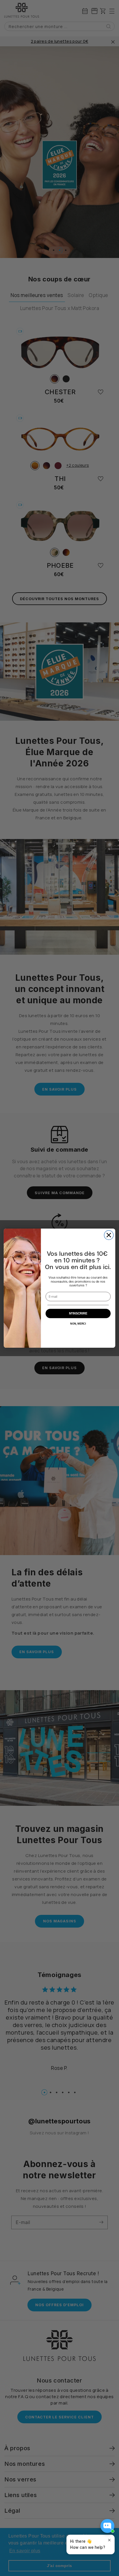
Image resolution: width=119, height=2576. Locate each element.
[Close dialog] (109, 1235)
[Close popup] (109, 2540)
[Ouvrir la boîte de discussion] (107, 2526)
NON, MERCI (78, 1323)
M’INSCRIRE (78, 1313)
